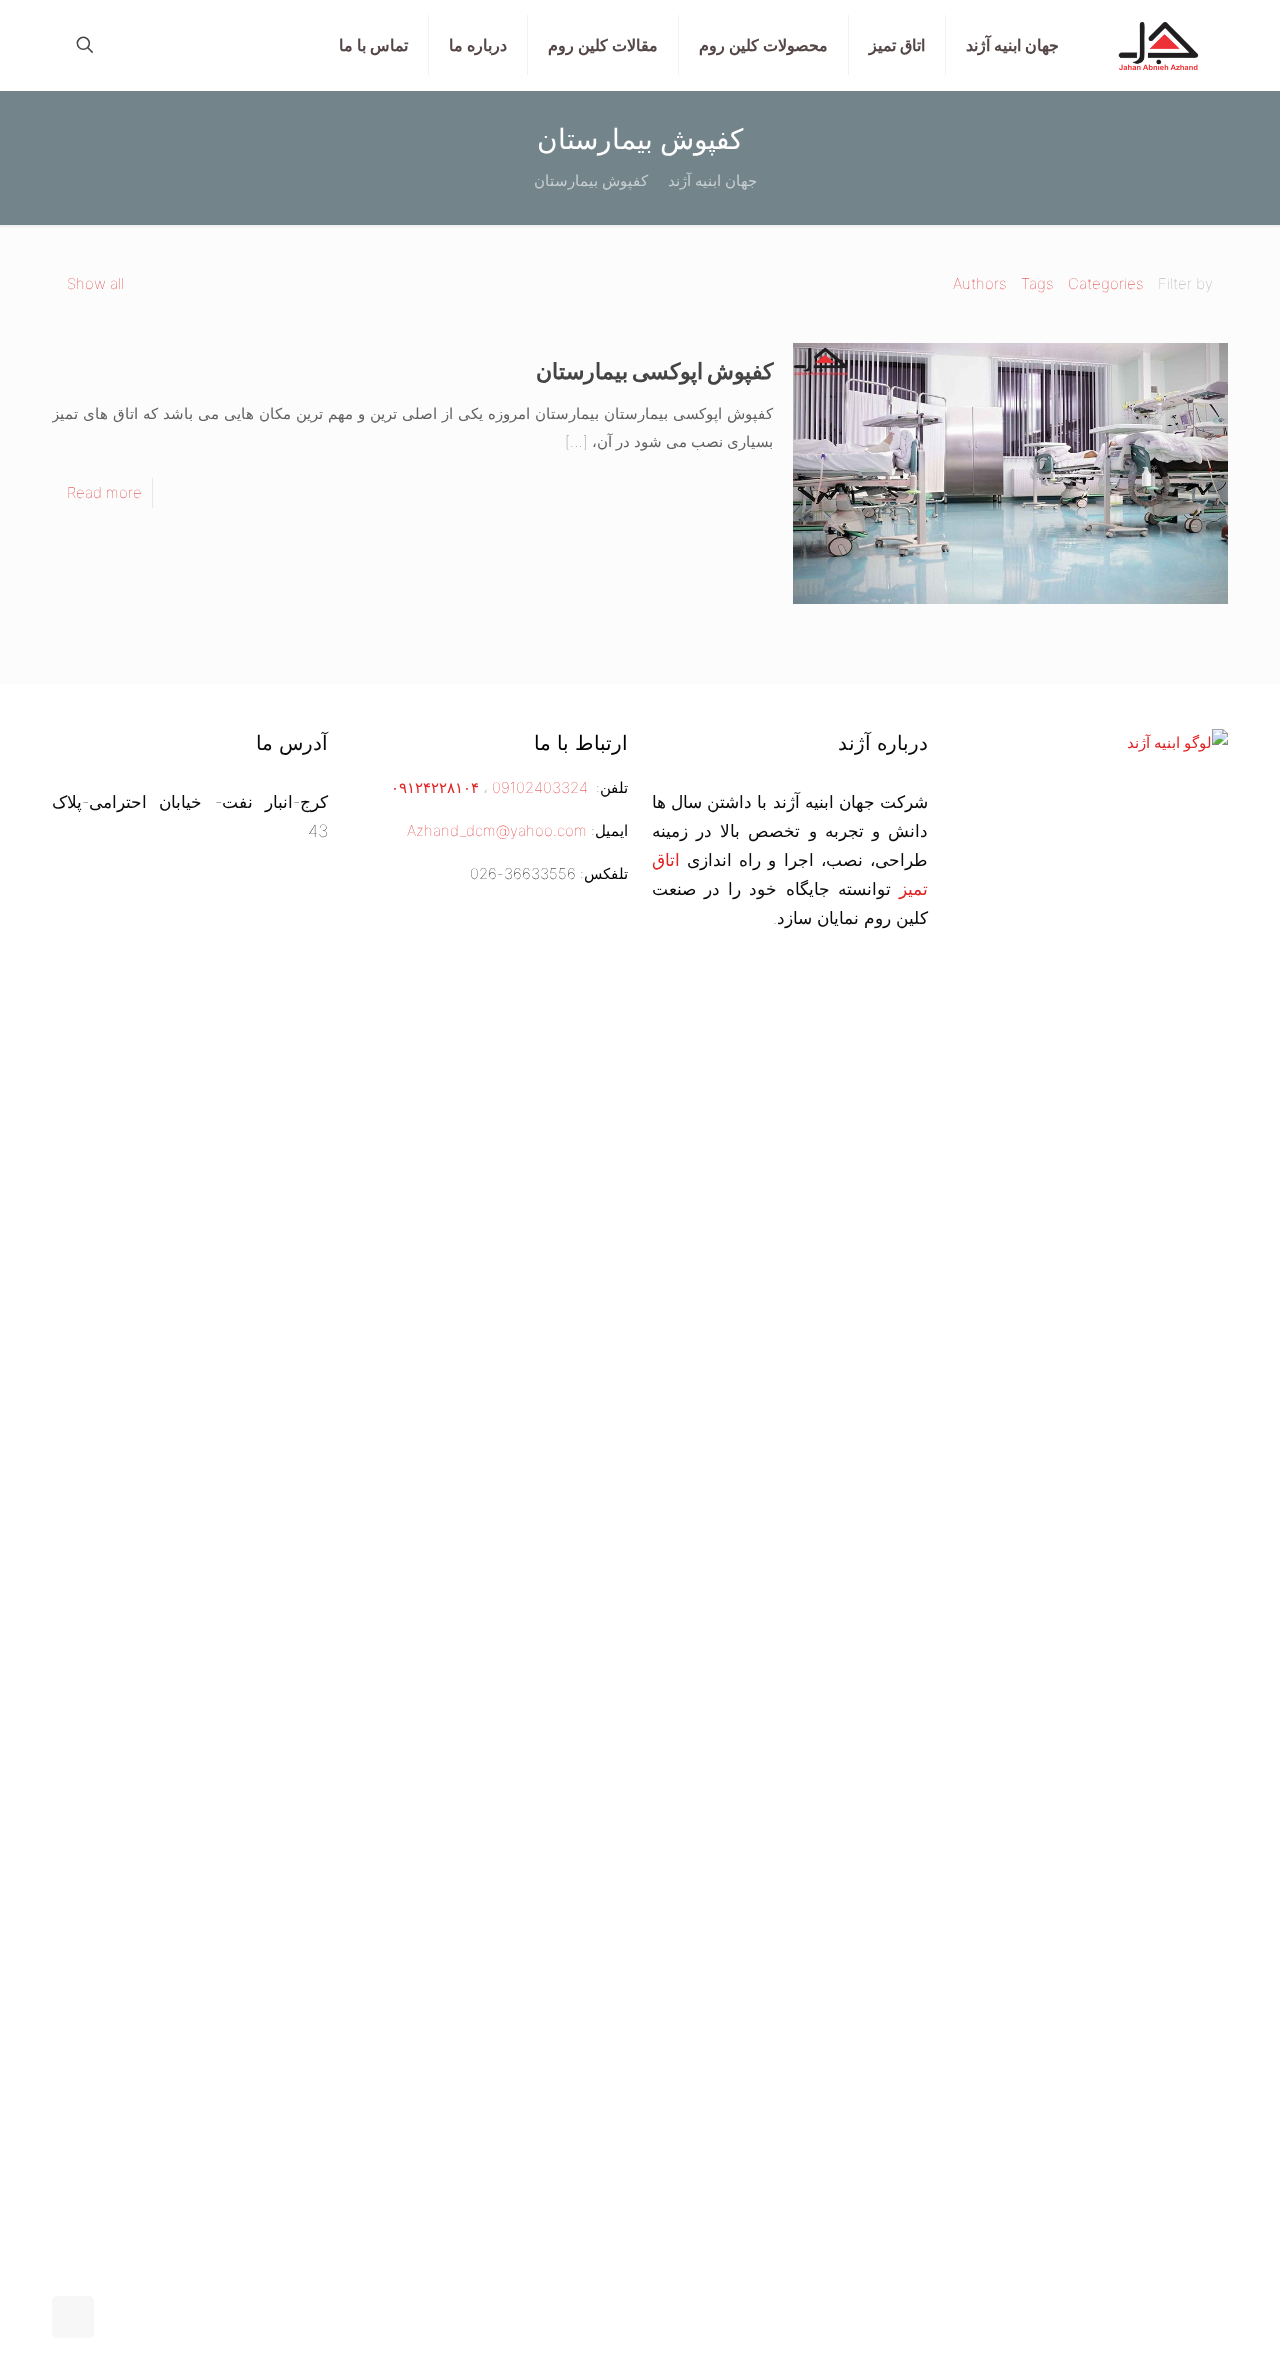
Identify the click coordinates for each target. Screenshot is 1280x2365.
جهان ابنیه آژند (712, 180)
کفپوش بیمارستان (591, 180)
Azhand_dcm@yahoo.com (497, 830)
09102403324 (540, 787)
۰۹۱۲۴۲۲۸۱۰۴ (433, 787)
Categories (1105, 283)
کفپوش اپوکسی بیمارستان (654, 371)
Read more (104, 492)
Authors (979, 283)
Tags (1037, 283)
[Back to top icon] (73, 2317)
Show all (95, 283)
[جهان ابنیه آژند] (1158, 45)
